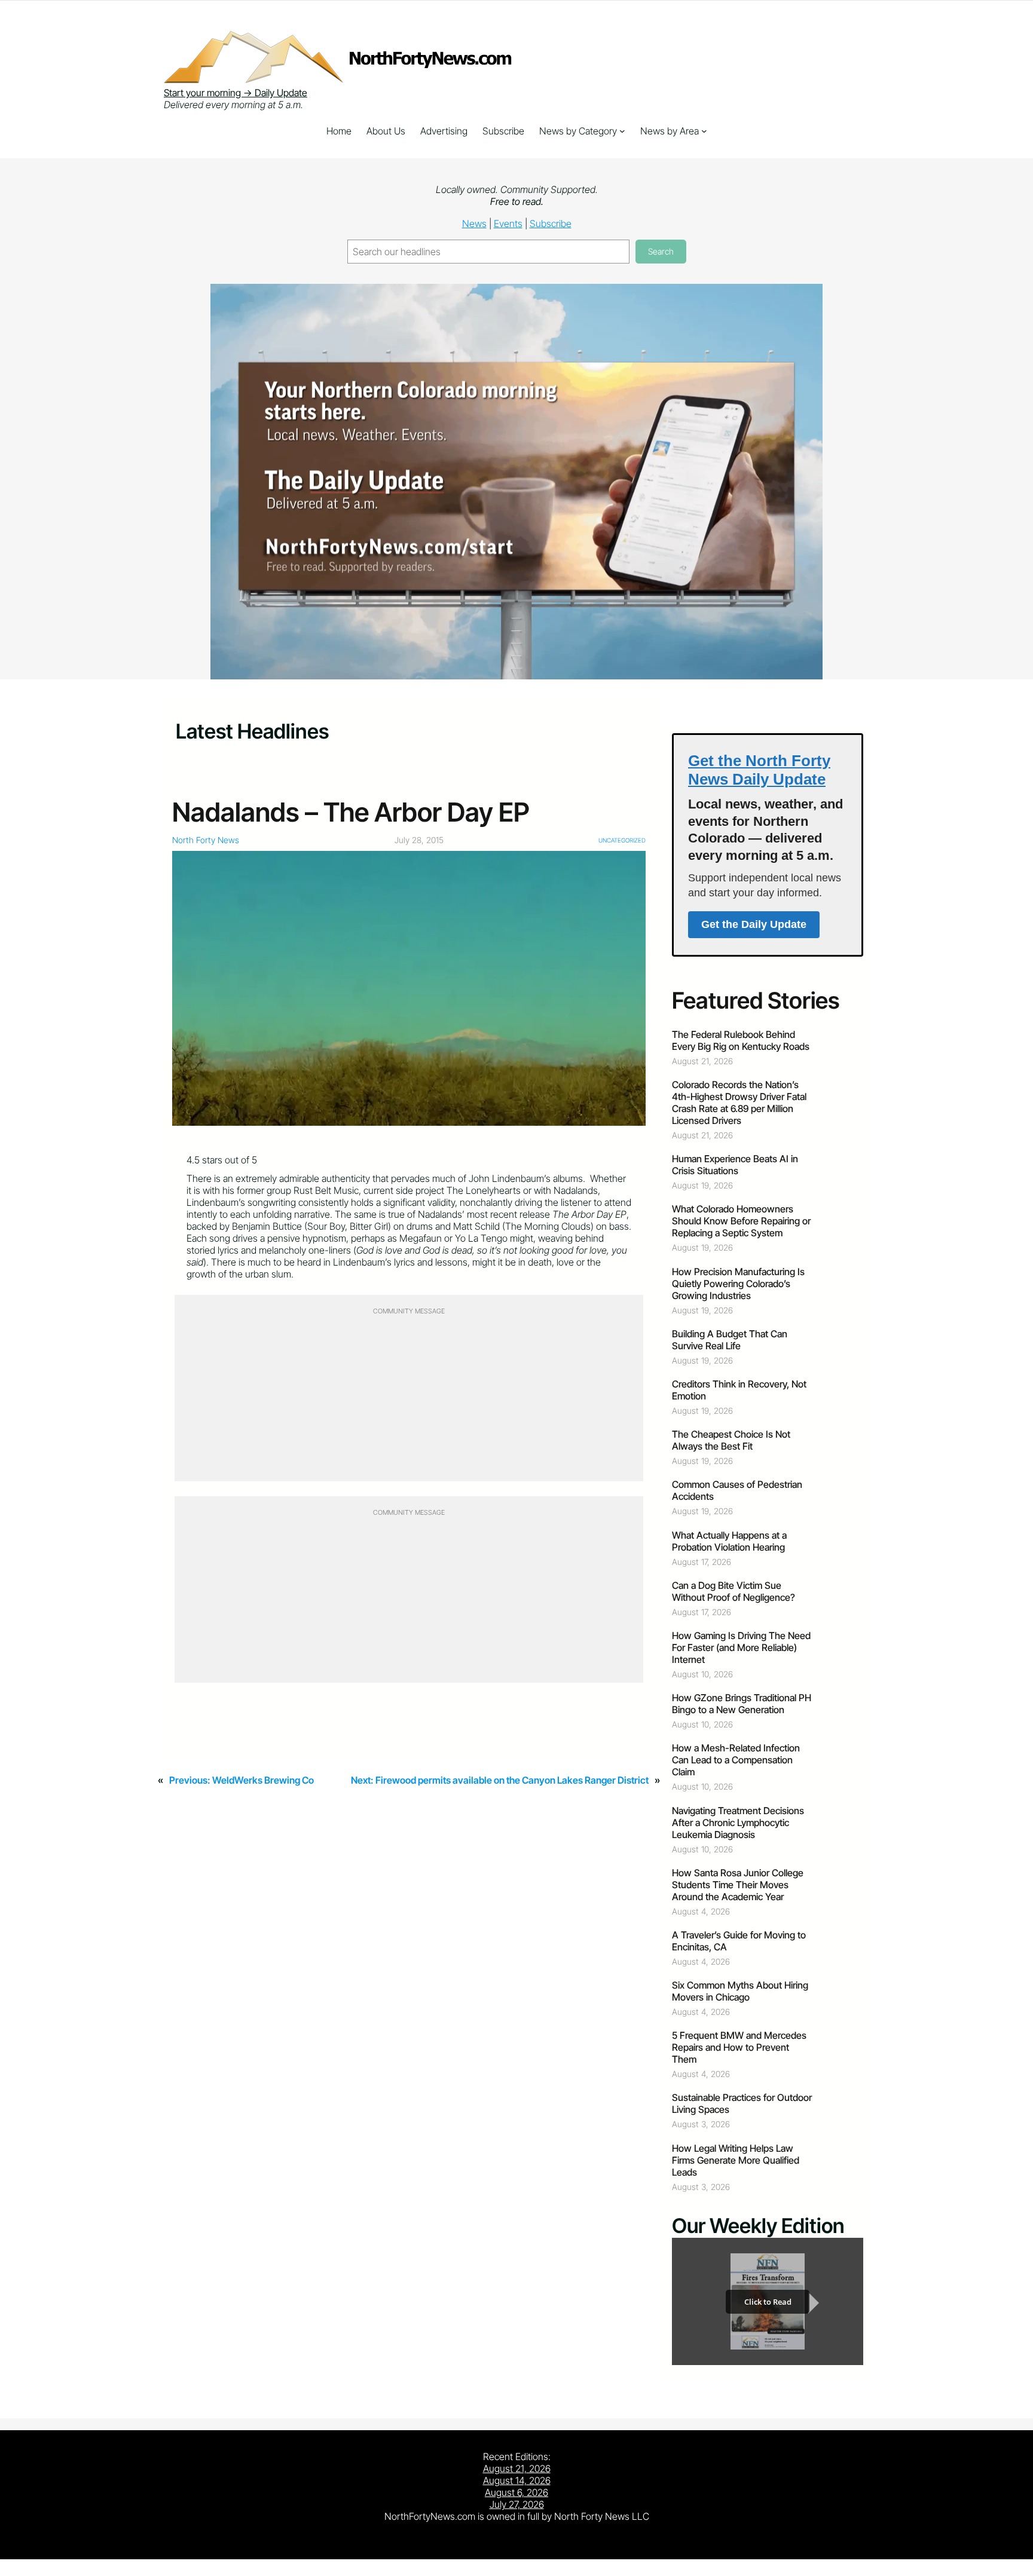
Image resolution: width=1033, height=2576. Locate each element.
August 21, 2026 (517, 2468)
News (474, 223)
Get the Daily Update (754, 924)
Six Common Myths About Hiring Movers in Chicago (740, 1991)
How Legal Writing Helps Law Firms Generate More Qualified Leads (736, 2160)
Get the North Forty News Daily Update (759, 770)
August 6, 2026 (516, 2492)
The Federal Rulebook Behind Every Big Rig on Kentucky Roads (741, 1040)
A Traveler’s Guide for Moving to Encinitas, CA (739, 1941)
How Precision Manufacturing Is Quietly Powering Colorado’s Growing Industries (738, 1284)
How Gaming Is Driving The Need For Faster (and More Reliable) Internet (741, 1647)
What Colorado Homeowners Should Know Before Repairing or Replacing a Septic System (741, 1221)
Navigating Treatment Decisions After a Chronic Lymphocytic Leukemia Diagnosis (738, 1823)
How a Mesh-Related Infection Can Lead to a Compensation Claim (736, 1760)
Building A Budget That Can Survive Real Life (730, 1340)
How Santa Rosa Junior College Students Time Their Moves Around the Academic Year (738, 1885)
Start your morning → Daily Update (236, 93)
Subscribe (551, 223)
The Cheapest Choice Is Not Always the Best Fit (731, 1440)
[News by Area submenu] (704, 131)
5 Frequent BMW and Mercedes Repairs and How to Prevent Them (739, 2047)
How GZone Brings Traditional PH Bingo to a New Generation (742, 1704)
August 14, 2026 (517, 2480)
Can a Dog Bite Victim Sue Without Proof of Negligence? (734, 1591)
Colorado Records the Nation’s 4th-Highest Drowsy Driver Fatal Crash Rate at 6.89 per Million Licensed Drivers (739, 1102)
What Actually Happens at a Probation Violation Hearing (729, 1541)
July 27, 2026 (517, 2504)
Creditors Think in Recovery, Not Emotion (739, 1390)
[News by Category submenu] (622, 131)
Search (661, 251)
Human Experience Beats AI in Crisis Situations (735, 1165)
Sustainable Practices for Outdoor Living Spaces (742, 2103)
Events (508, 223)
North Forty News (206, 840)
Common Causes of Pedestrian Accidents (737, 1490)
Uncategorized (622, 840)
